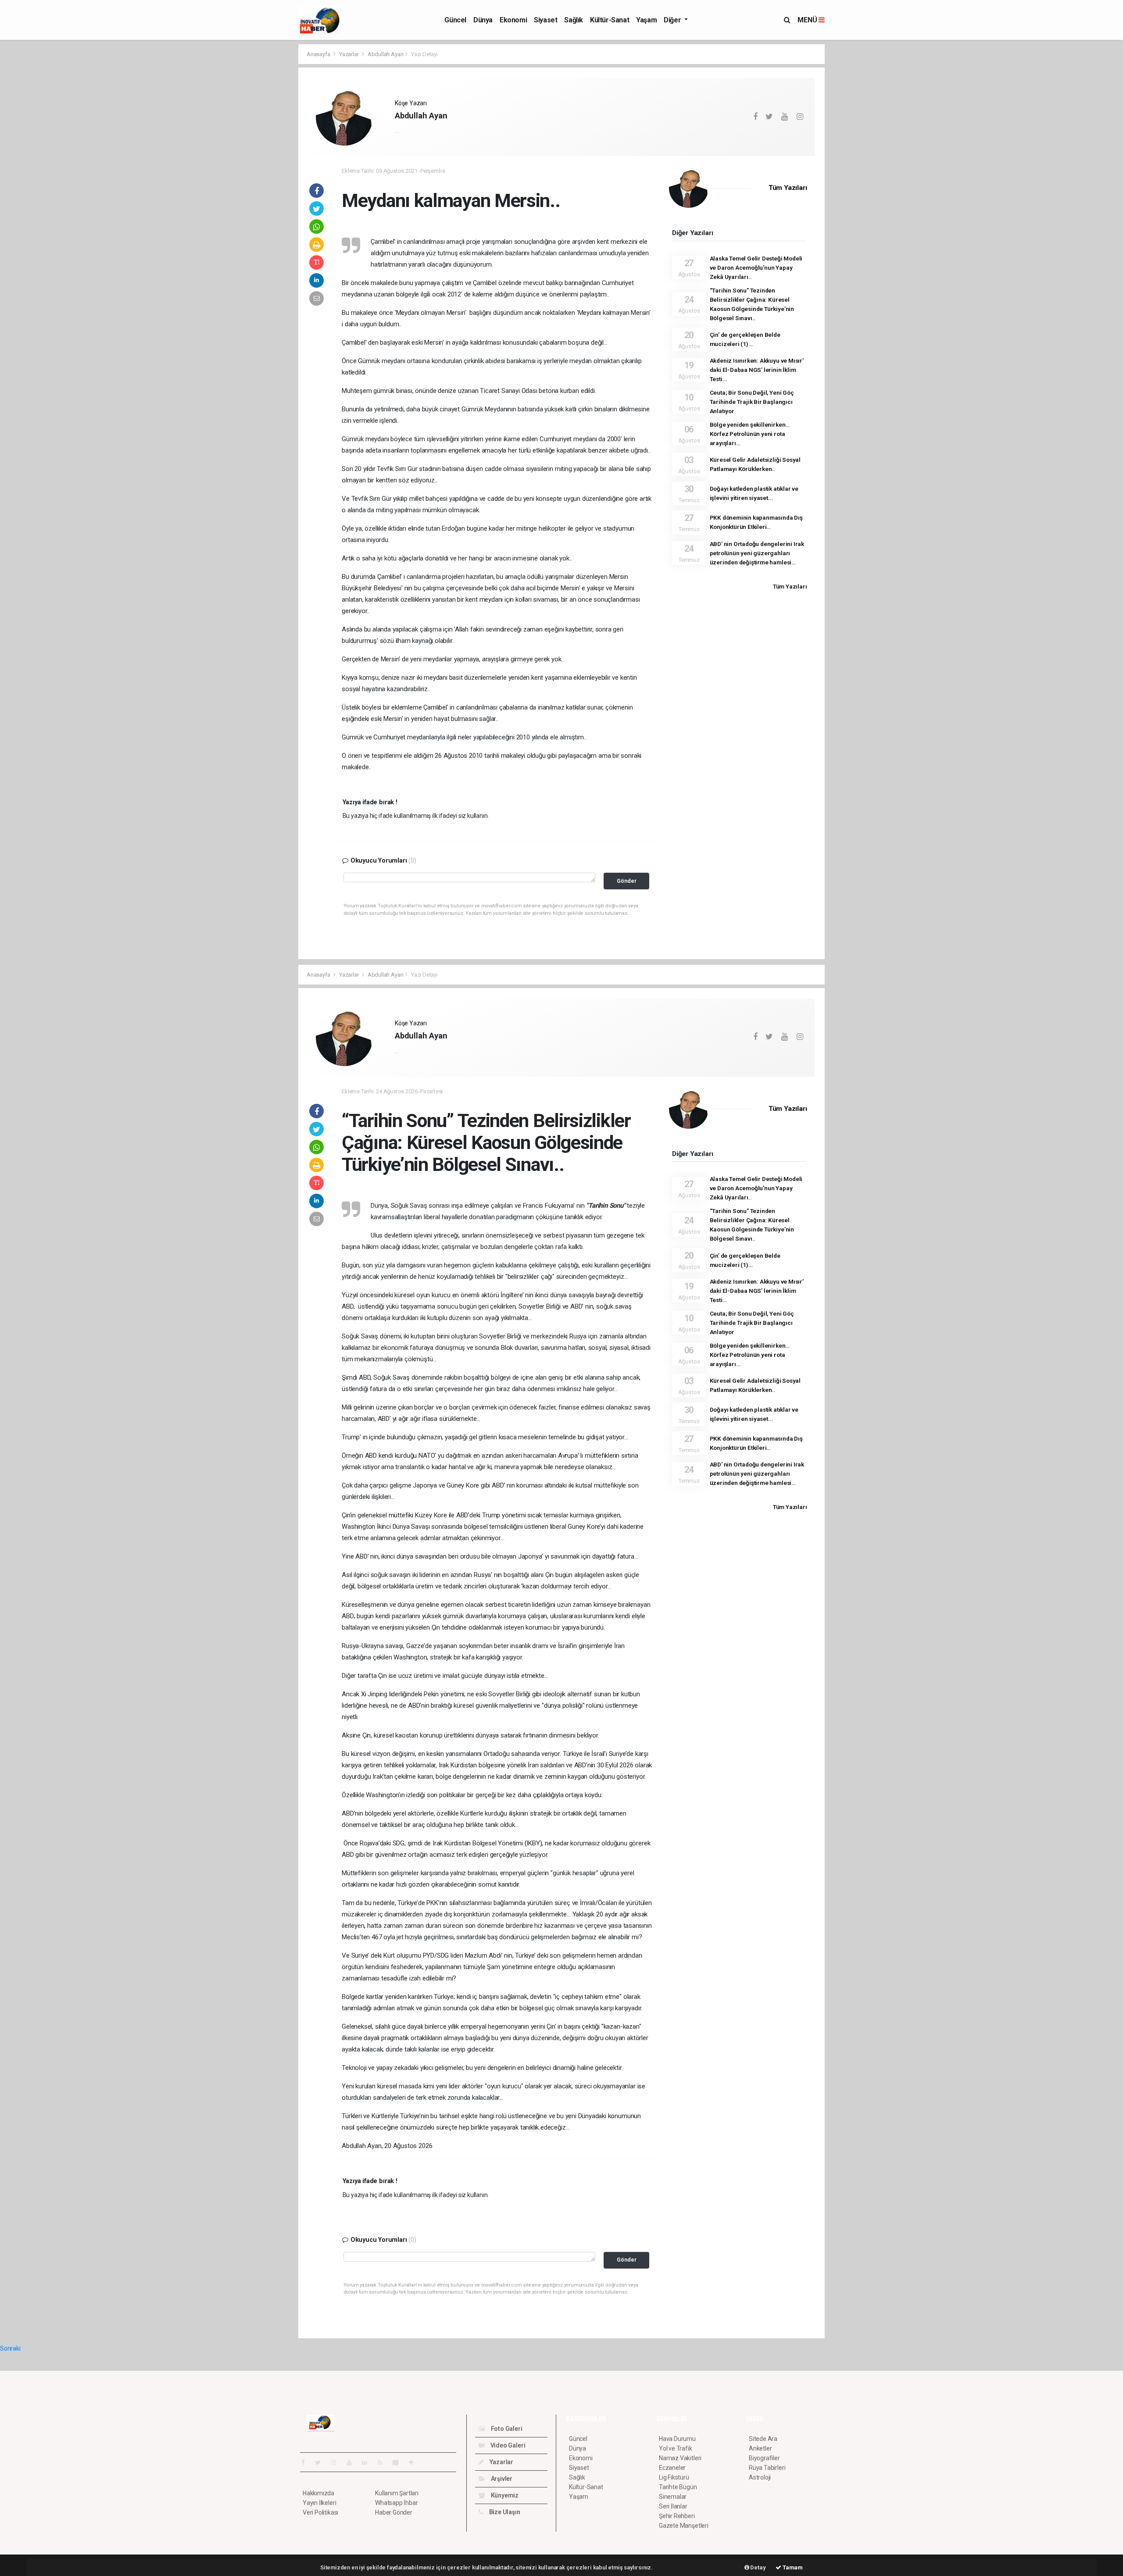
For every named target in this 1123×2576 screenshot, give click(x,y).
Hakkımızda (318, 2493)
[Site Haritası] (399, 2462)
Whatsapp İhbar (396, 2503)
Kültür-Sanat (610, 20)
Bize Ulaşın (504, 2512)
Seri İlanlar (673, 2506)
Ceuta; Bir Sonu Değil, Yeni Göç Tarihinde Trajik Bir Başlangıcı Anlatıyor (752, 402)
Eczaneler (672, 2468)
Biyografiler (764, 2458)
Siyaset (545, 20)
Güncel (455, 20)
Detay (758, 2567)
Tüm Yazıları (788, 188)
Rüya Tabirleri (767, 2468)
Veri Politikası (320, 2512)
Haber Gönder (394, 2512)
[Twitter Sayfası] (321, 2462)
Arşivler (501, 2479)
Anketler (760, 2448)
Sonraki (10, 2348)
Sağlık (574, 20)
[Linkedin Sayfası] (368, 2462)
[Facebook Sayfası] (307, 2462)
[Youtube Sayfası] (353, 2462)
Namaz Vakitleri (680, 2458)
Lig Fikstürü (674, 2477)
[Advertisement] (259, 175)
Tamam (792, 2567)
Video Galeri (507, 2445)
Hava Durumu (677, 2439)
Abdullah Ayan (386, 54)
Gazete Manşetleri (684, 2526)
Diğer (673, 20)
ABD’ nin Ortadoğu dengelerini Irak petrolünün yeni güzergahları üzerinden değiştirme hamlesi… (757, 553)
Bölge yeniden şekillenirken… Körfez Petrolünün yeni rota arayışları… (750, 434)
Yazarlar (349, 54)
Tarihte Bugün (678, 2487)
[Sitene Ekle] (415, 2462)
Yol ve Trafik (676, 2448)
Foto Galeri (506, 2429)
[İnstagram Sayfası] (337, 2462)
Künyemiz (504, 2495)
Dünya (483, 20)
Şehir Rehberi (677, 2516)
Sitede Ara (763, 2439)
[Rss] (384, 2462)
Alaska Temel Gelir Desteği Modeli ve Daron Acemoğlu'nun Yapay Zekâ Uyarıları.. (756, 268)
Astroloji (760, 2477)
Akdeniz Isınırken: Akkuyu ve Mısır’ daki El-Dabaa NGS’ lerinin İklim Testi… (757, 370)
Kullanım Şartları (397, 2493)
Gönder (627, 881)
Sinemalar (673, 2497)
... (397, 131)
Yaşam (646, 20)
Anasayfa (319, 54)
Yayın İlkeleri (319, 2503)
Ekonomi (513, 20)
